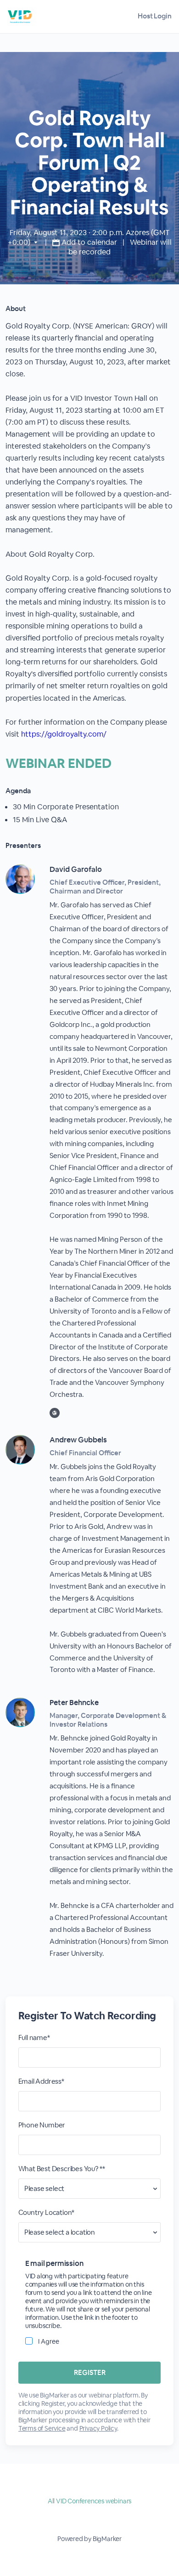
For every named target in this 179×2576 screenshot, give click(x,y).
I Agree (49, 2341)
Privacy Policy (98, 2428)
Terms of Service (42, 2428)
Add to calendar (89, 242)
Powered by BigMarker (89, 2539)
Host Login (155, 16)
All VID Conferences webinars (89, 2501)
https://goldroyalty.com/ (64, 734)
